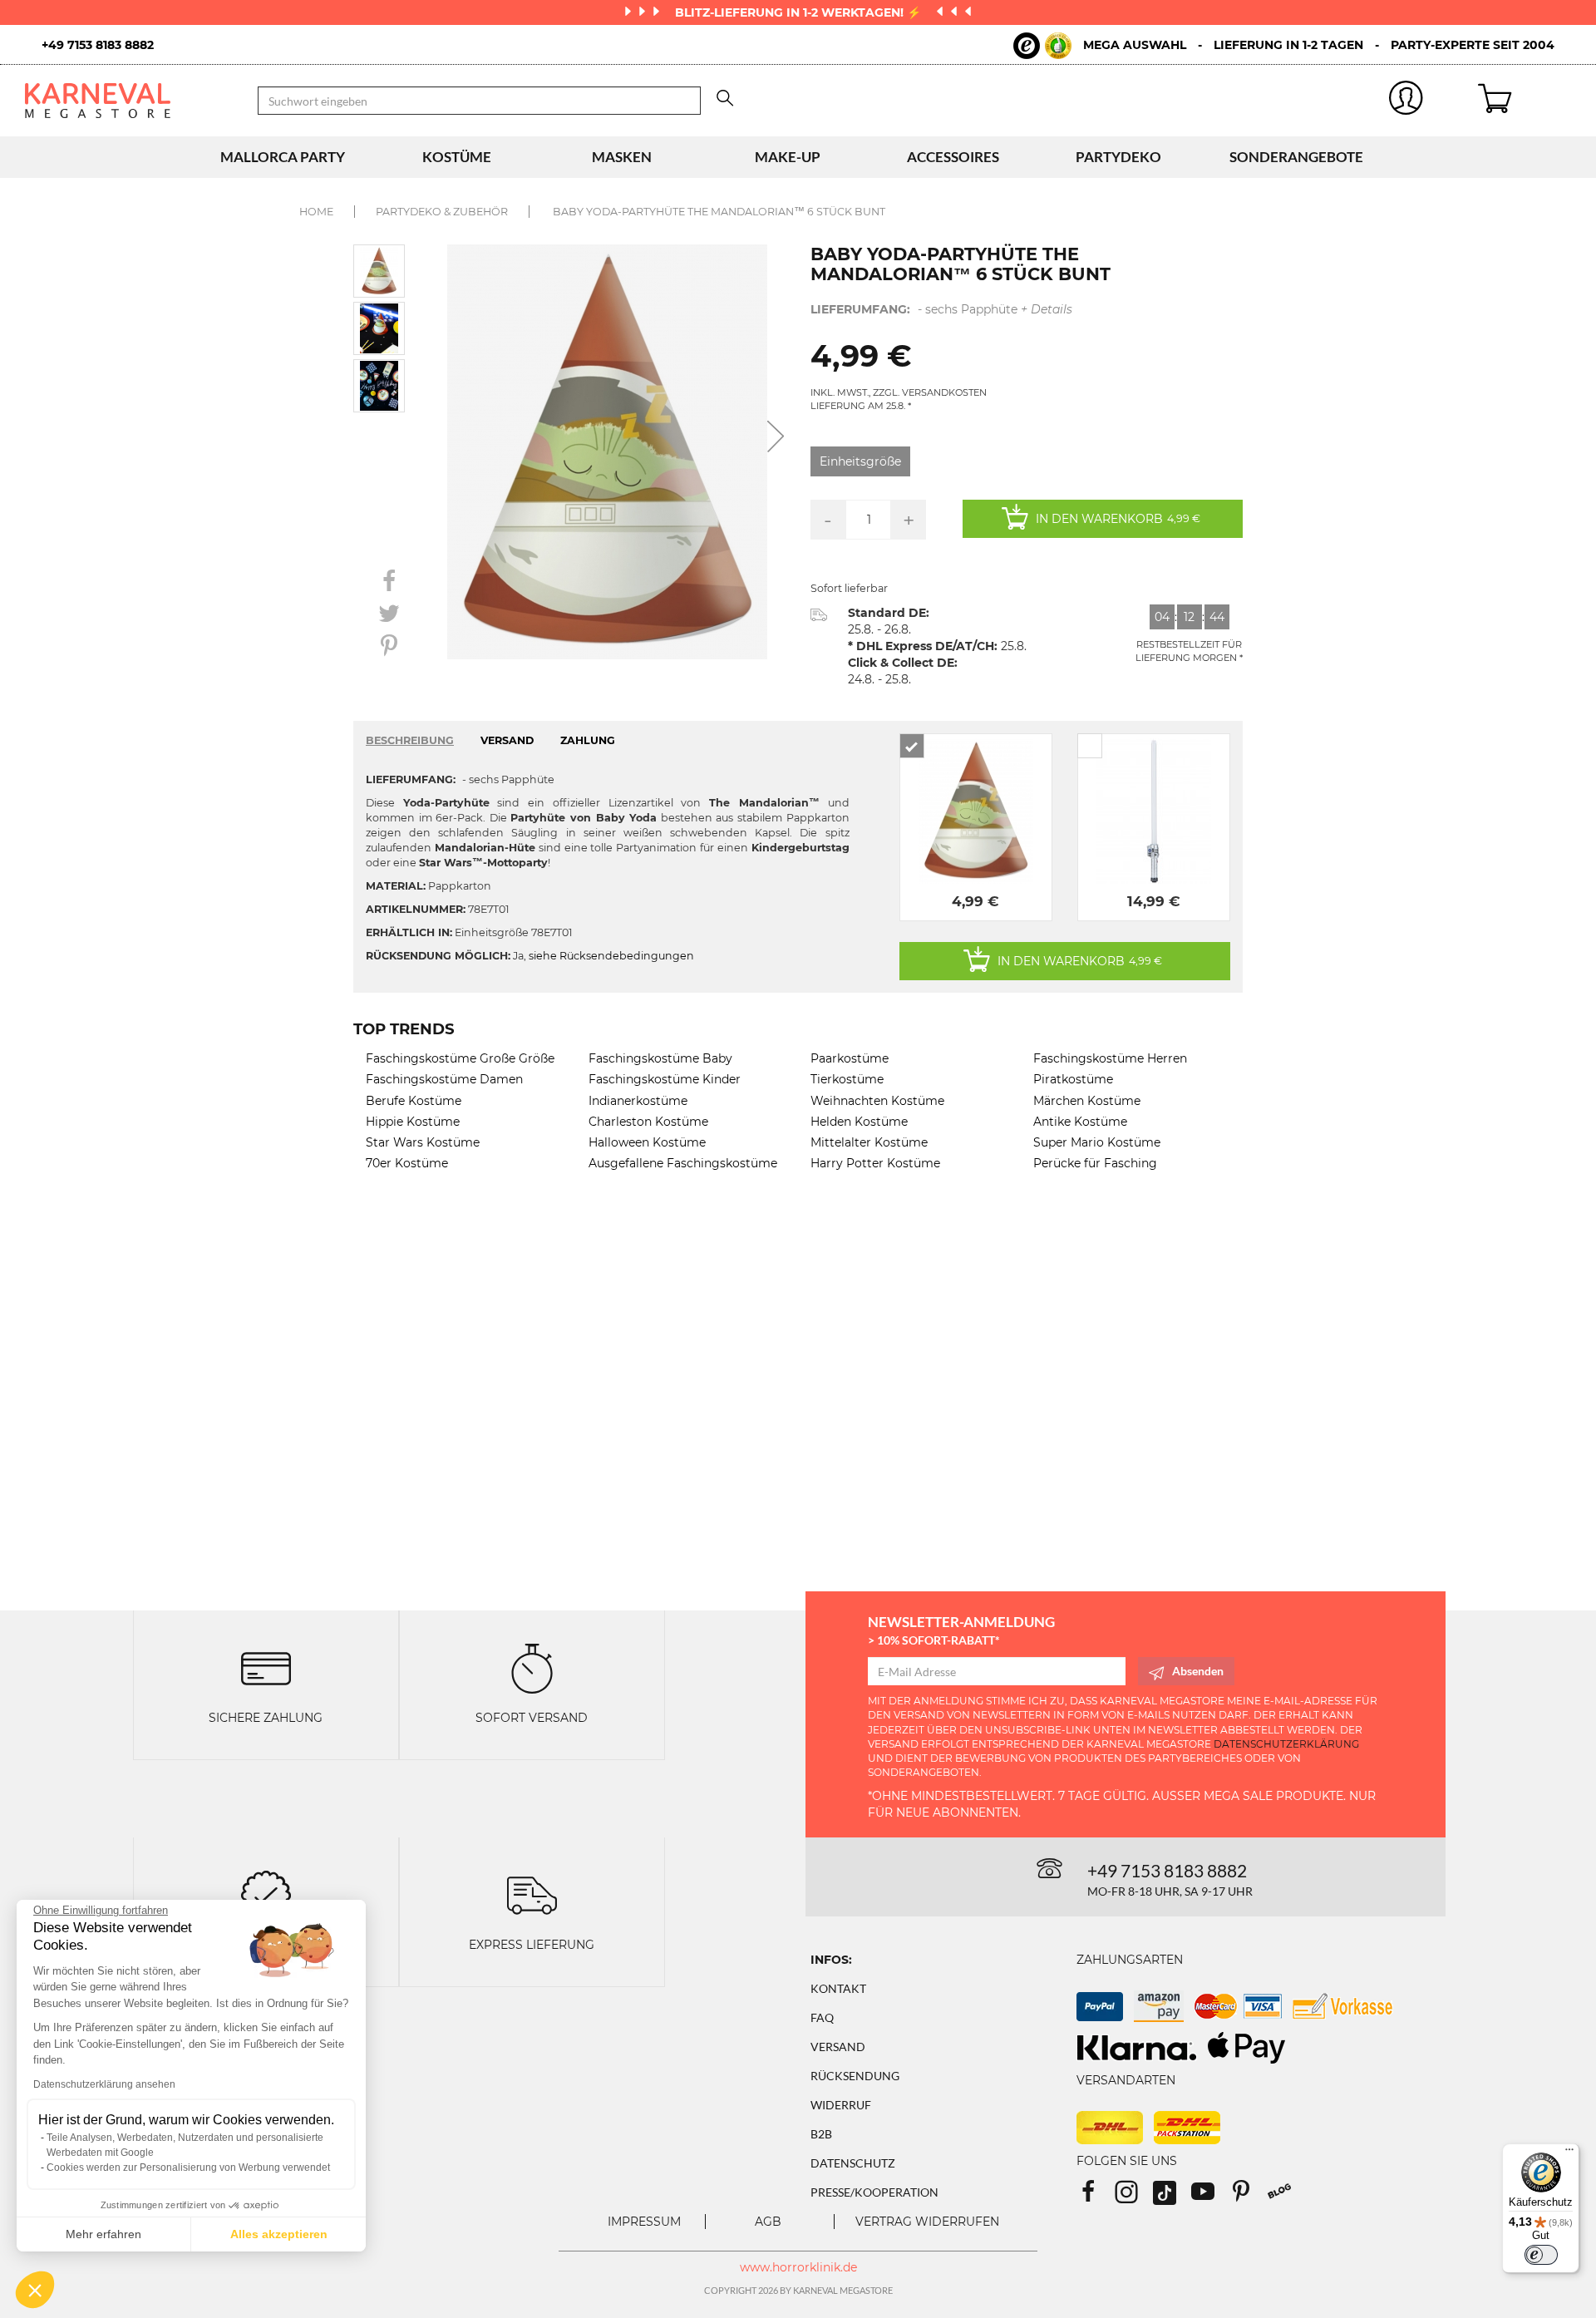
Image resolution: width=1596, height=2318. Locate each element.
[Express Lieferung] (532, 1894)
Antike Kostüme (1080, 1122)
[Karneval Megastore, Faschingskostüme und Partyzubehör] (129, 101)
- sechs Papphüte (941, 309)
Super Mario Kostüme (1097, 1142)
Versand (838, 2047)
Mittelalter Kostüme (869, 1142)
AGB (768, 2222)
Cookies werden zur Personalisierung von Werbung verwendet (188, 2168)
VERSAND (507, 740)
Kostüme (457, 157)
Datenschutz (853, 2163)
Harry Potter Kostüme (875, 1163)
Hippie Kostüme (413, 1122)
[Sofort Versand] (532, 1667)
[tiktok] (1172, 2197)
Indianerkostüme (638, 1101)
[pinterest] (1249, 2197)
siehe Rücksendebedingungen (611, 956)
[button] (35, 2290)
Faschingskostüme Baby (660, 1058)
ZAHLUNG (588, 740)
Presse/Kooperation (874, 2192)
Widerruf (841, 2105)
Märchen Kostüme (1087, 1101)
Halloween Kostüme (647, 1142)
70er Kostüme (407, 1163)
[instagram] (1134, 2197)
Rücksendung (855, 2076)
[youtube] (1210, 2197)
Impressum (644, 2222)
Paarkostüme (850, 1058)
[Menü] (1569, 2153)
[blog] (1286, 2197)
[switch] (1541, 2255)
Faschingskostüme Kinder (665, 1079)
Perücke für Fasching (1095, 1163)
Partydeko (1118, 157)
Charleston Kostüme (648, 1122)
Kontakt (838, 1988)
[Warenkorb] (1525, 101)
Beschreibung (410, 740)
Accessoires (953, 157)
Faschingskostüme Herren (1110, 1058)
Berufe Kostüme (414, 1101)
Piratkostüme (1073, 1079)
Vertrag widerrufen (927, 2222)
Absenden (1198, 1671)
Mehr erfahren (103, 2234)
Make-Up (788, 157)
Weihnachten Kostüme (877, 1101)
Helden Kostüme (859, 1122)
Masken (622, 157)
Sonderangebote (1296, 157)
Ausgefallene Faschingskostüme (683, 1163)
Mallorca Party (283, 157)
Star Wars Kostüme (423, 1142)
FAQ (822, 2017)
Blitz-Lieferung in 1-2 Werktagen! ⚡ (800, 12)
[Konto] (1406, 101)
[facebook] (1096, 2197)
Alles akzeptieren (279, 2234)
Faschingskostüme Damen (444, 1079)
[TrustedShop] (1042, 46)
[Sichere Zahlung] (266, 1667)
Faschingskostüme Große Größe (460, 1058)
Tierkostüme (847, 1079)
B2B (821, 2134)
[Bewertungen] (266, 1894)
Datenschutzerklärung (1286, 1744)
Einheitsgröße (860, 461)
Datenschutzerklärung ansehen (104, 2084)
